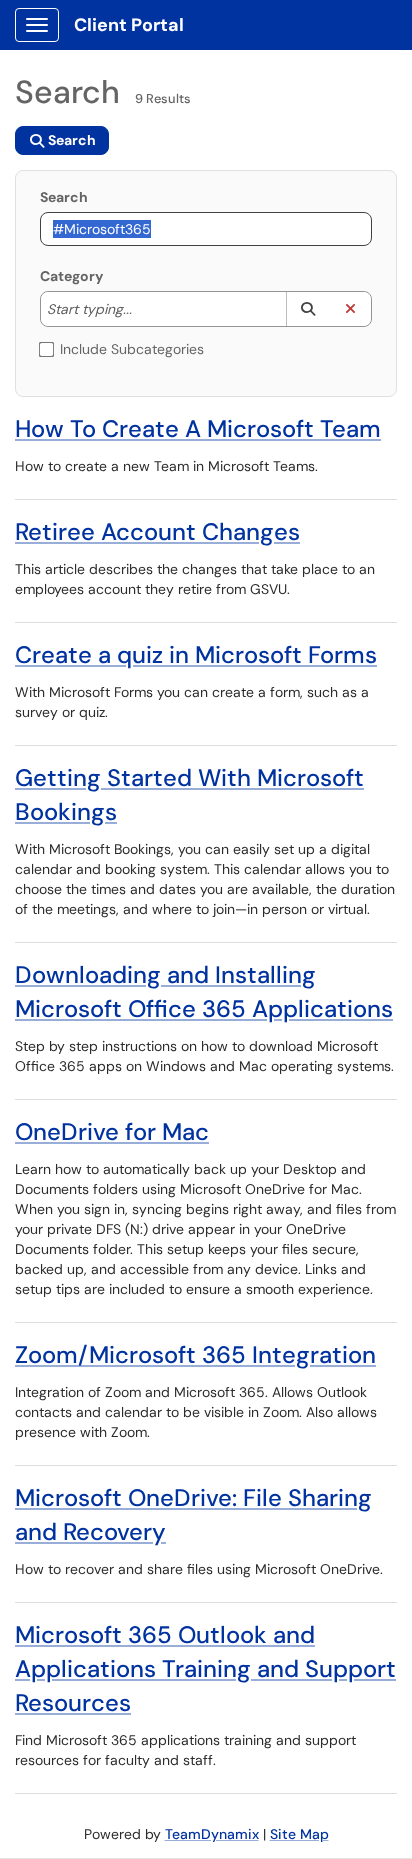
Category (71, 276)
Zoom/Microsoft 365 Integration (195, 1354)
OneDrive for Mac (112, 1131)
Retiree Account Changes (157, 531)
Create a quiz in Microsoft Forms (196, 654)
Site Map (299, 1834)
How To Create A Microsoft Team (198, 428)
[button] (307, 309)
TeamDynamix (212, 1834)
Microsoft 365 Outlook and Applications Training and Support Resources (205, 1668)
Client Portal (129, 25)
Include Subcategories (132, 349)
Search (64, 197)
